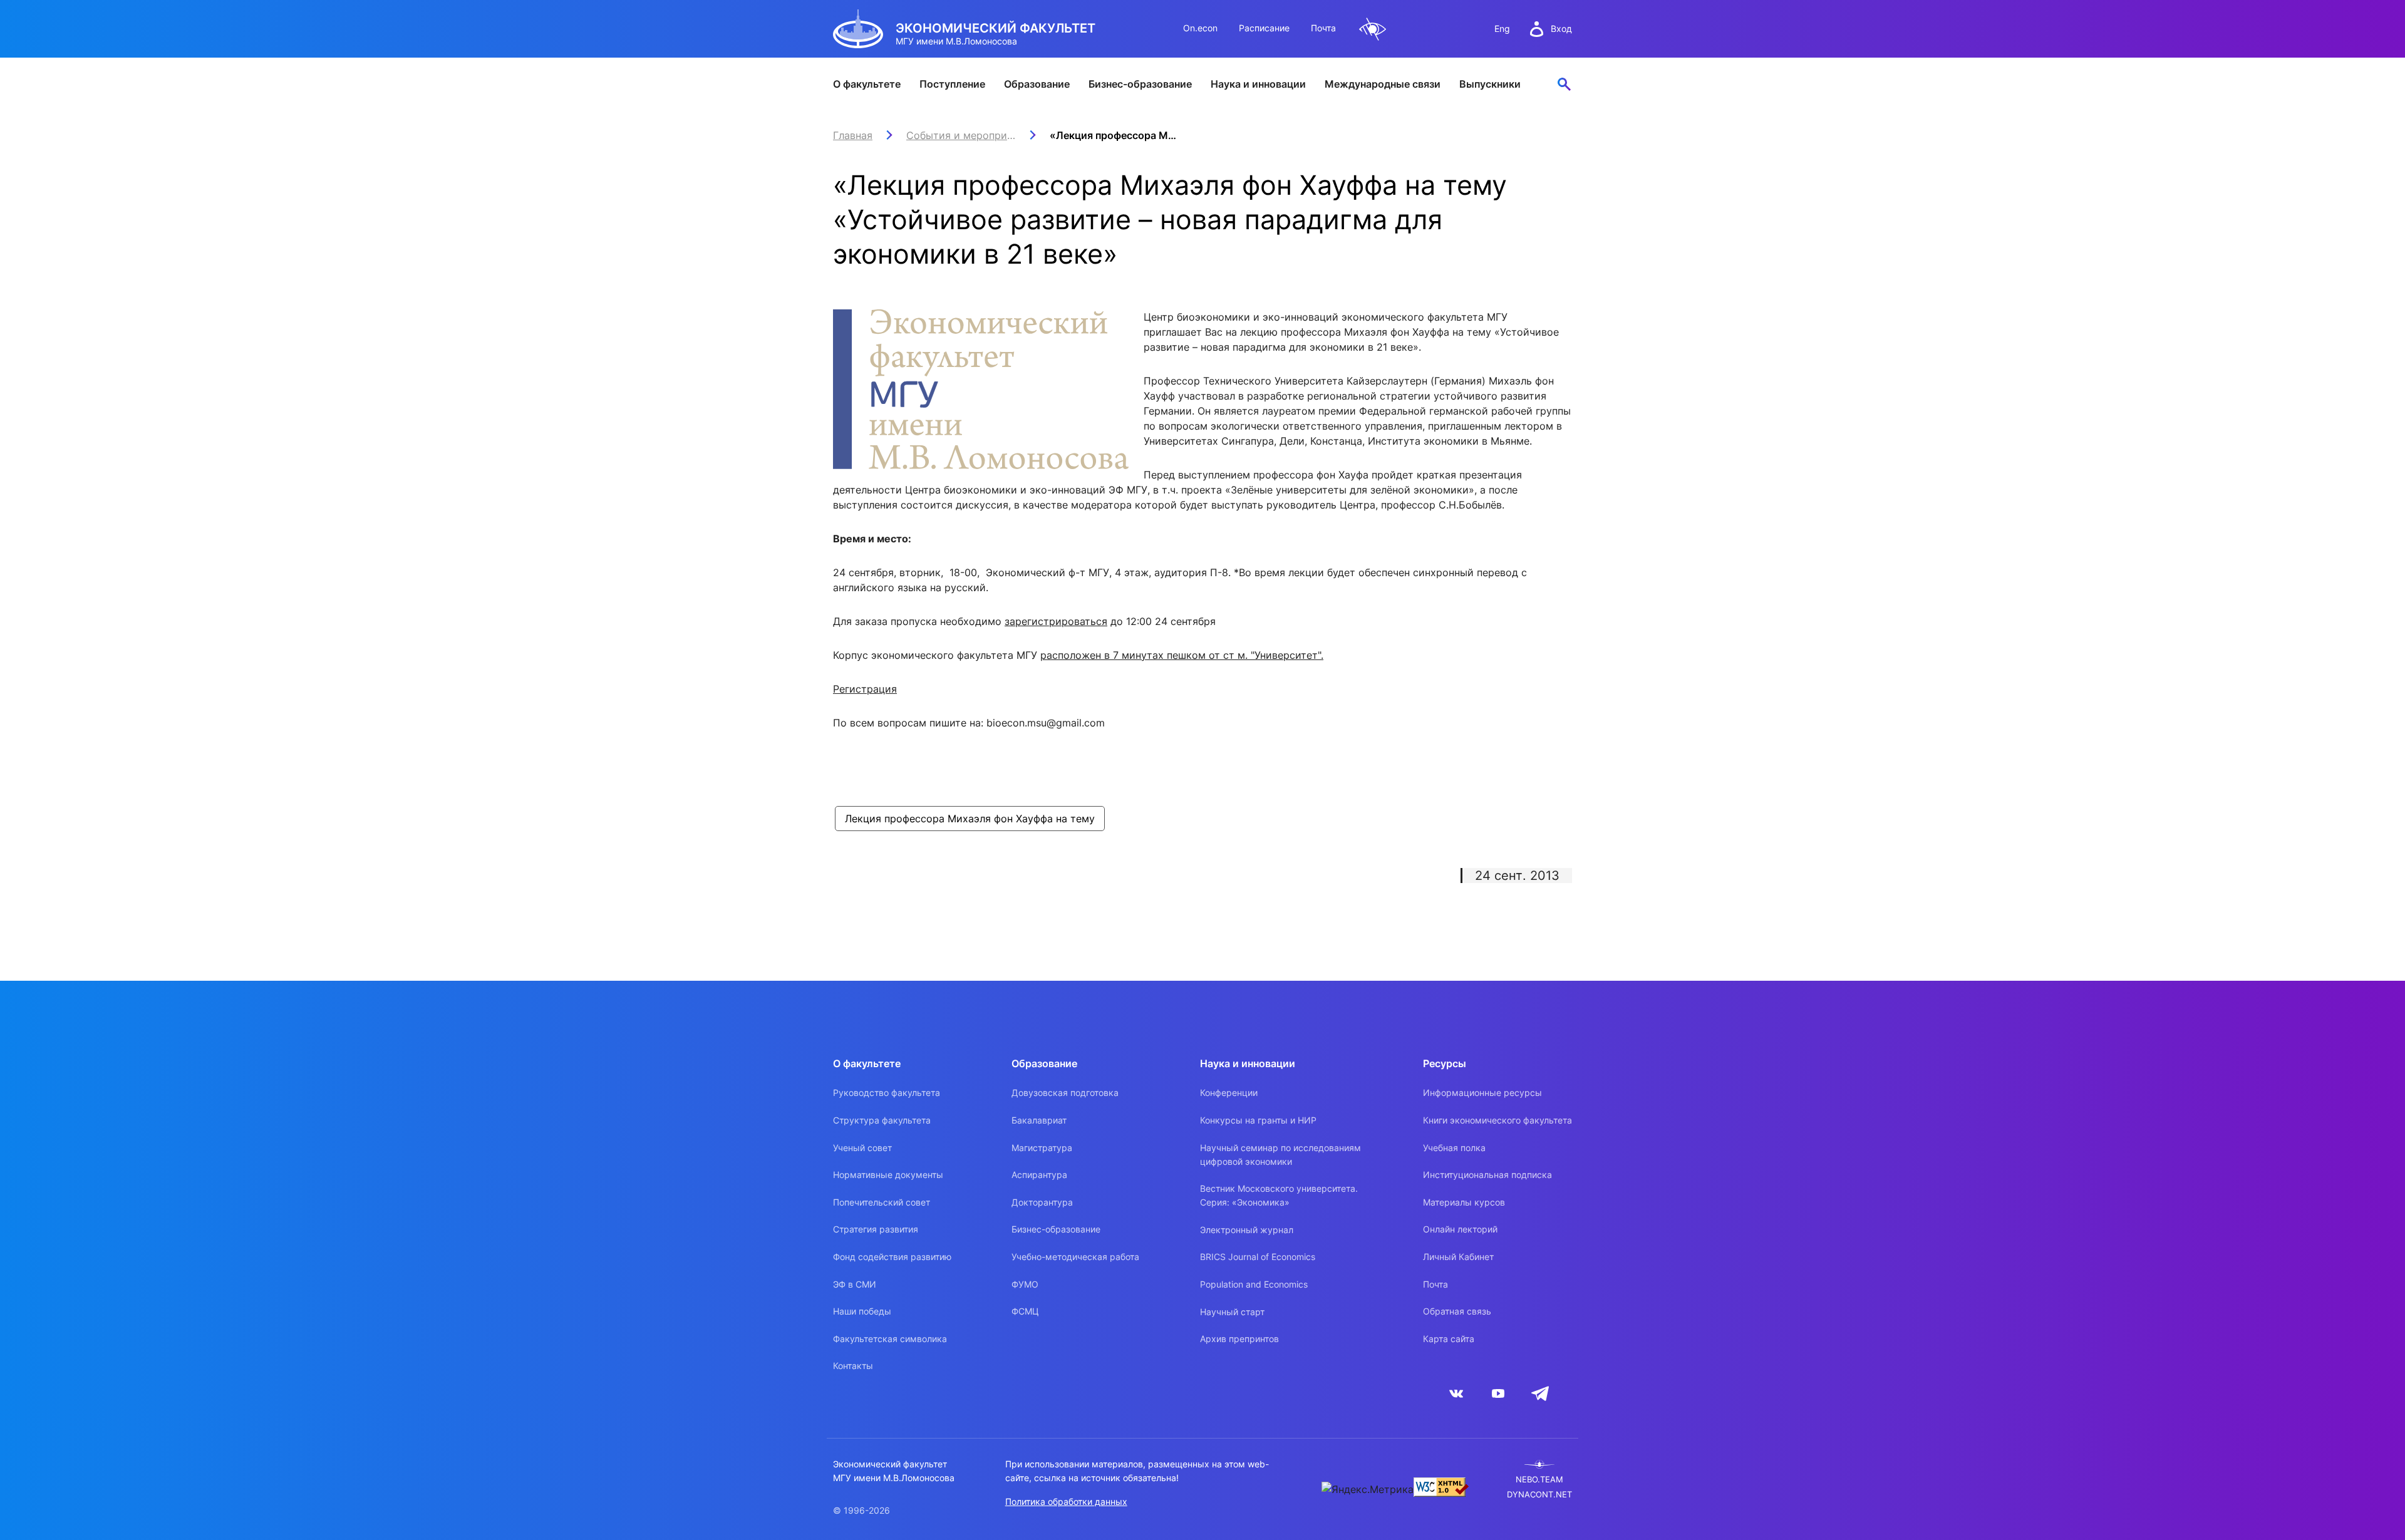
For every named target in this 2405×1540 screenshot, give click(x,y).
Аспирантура (1039, 1175)
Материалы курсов (1464, 1202)
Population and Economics (1254, 1284)
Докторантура (1042, 1202)
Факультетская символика (890, 1339)
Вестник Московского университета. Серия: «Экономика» (1279, 1195)
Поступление (952, 84)
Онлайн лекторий (1460, 1229)
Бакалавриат (1039, 1120)
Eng (1502, 28)
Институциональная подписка (1487, 1175)
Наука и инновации (1258, 84)
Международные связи (1383, 84)
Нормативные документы (888, 1175)
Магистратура (1042, 1148)
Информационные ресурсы (1482, 1093)
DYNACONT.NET (1539, 1495)
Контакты (853, 1366)
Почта (1323, 28)
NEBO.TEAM (1539, 1480)
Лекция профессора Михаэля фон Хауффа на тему (970, 819)
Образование (1037, 84)
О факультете (867, 84)
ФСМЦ (1025, 1311)
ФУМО (1025, 1284)
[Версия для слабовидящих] (1373, 29)
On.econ (1200, 28)
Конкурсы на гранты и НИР (1258, 1120)
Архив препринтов (1239, 1339)
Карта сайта (1449, 1339)
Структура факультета (882, 1120)
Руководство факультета (887, 1093)
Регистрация (865, 689)
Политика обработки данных (1066, 1501)
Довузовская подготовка (1065, 1093)
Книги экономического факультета (1497, 1120)
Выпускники (1490, 84)
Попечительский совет (882, 1202)
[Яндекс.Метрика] (1368, 1489)
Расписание (1264, 28)
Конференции (1229, 1093)
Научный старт (1232, 1312)
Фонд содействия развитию (892, 1257)
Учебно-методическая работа (1075, 1257)
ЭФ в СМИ (855, 1284)
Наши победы (862, 1311)
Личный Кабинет (1458, 1257)
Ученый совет (862, 1148)
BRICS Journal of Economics (1258, 1257)
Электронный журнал (1247, 1230)
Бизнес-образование (1140, 84)
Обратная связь (1457, 1311)
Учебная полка (1454, 1148)
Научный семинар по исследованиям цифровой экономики (1280, 1155)
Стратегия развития (876, 1229)
